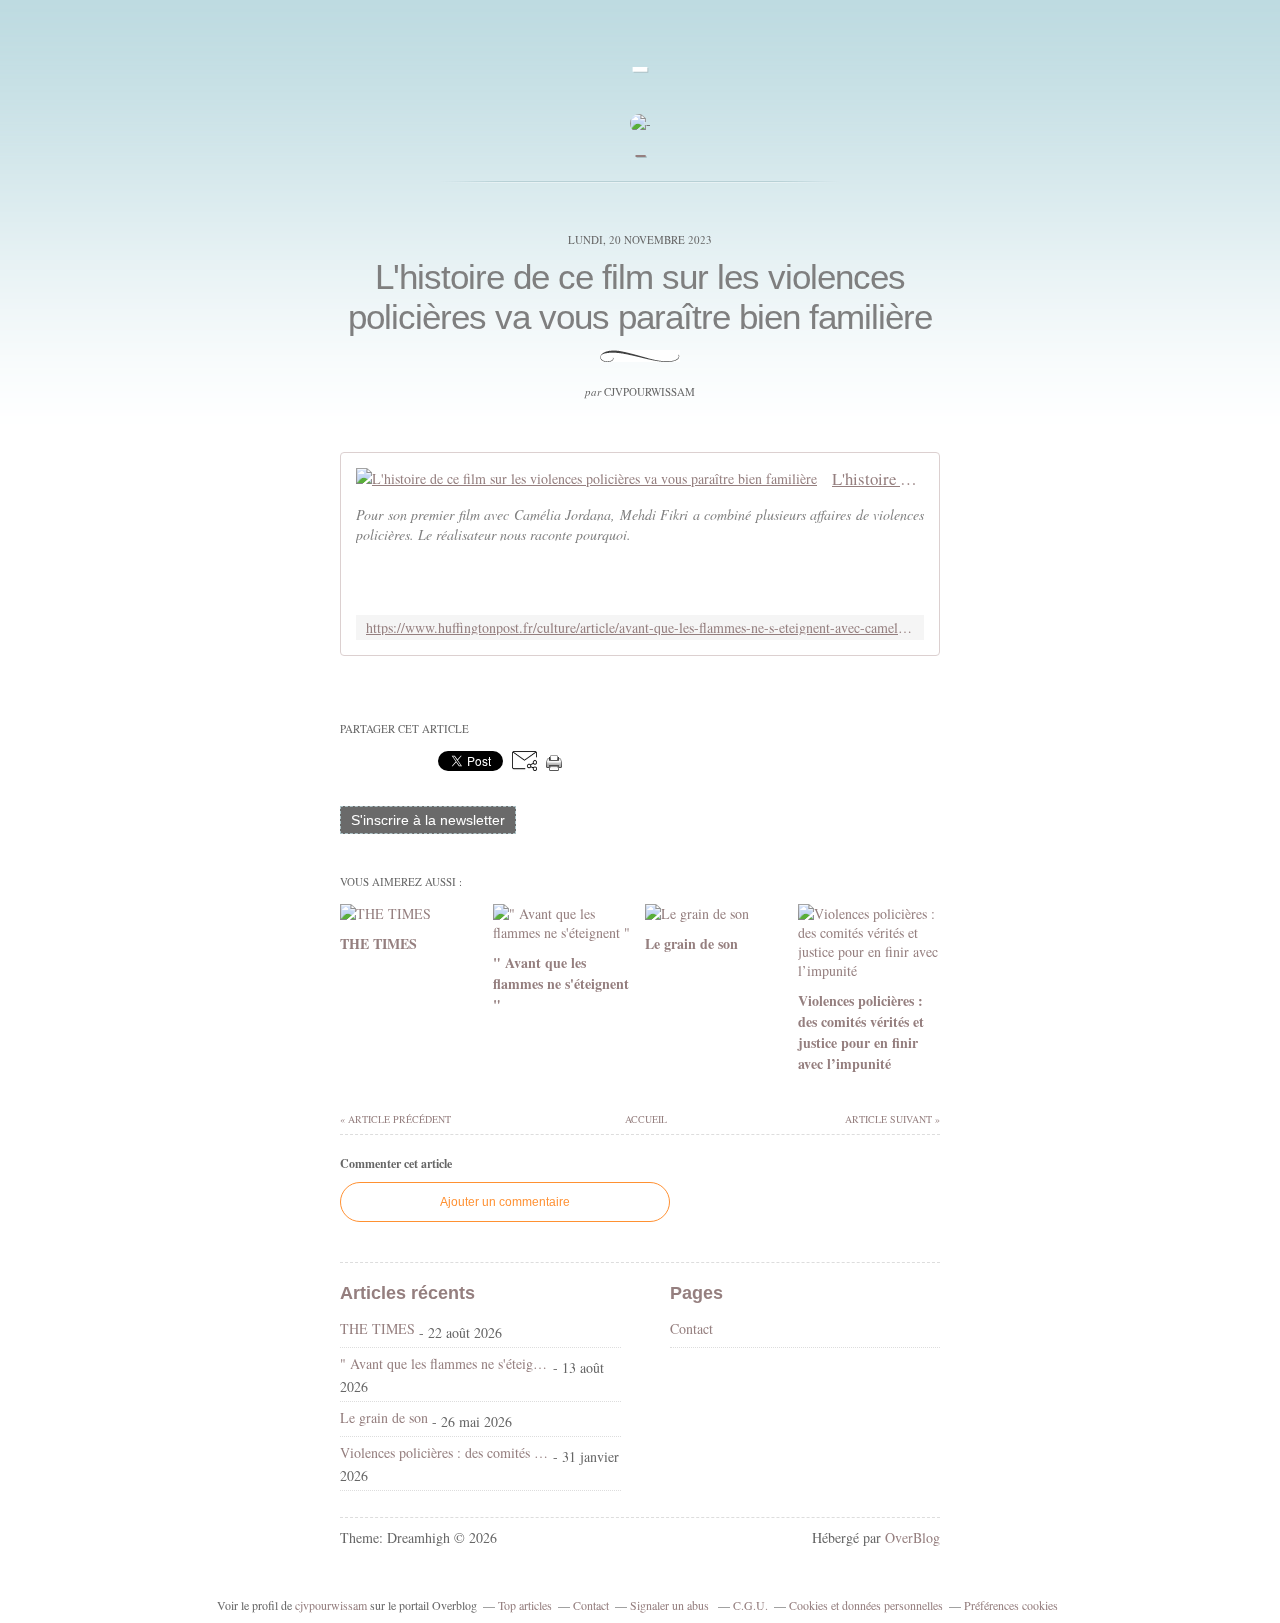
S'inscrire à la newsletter (428, 820)
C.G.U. (750, 1605)
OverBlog (912, 1537)
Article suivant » (892, 1119)
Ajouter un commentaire (505, 1202)
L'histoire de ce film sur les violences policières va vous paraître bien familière (640, 296)
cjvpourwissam (331, 1605)
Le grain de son (384, 1417)
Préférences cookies (1011, 1605)
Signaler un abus (671, 1605)
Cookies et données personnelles (866, 1605)
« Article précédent (395, 1119)
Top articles (525, 1605)
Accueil (645, 1119)
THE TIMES (377, 1328)
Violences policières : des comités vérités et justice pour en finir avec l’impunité (444, 1452)
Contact (691, 1328)
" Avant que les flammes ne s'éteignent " (444, 1363)
